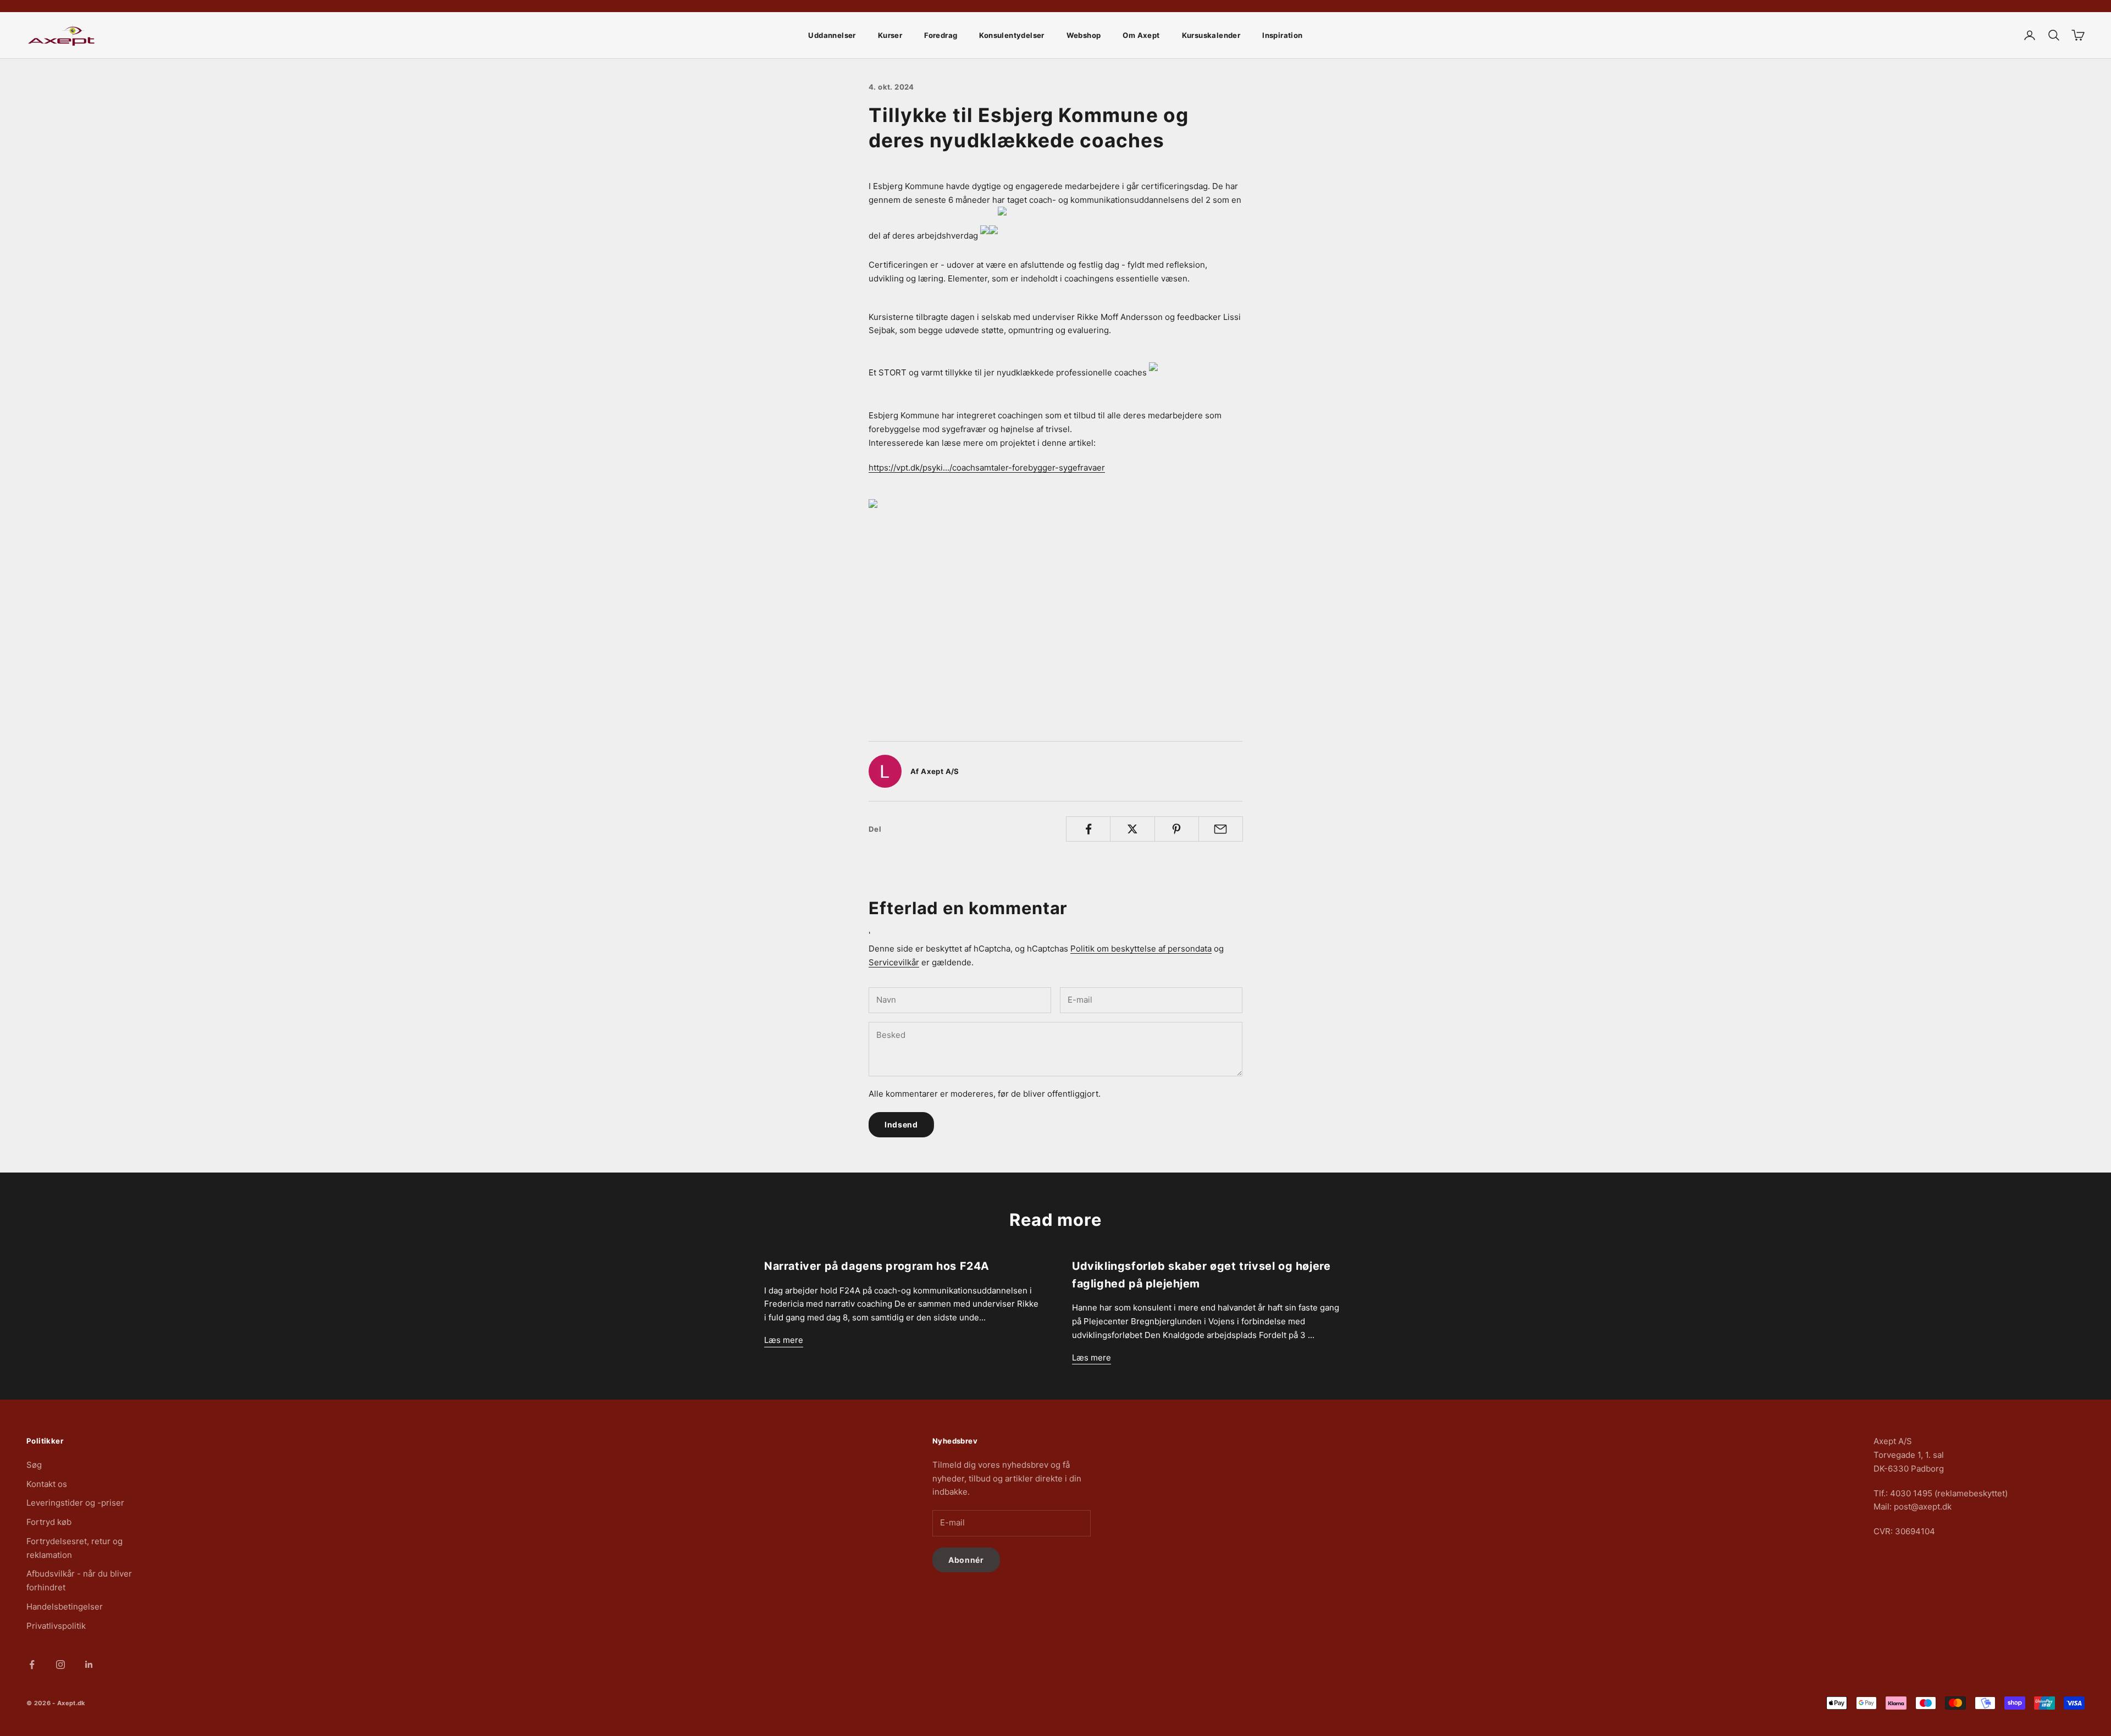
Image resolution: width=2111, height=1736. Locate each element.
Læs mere (784, 1340)
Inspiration (1282, 35)
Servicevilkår (894, 962)
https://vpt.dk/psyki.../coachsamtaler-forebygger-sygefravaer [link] (987, 468)
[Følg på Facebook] (32, 1665)
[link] (1055, 597)
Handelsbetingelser (65, 1607)
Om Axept (1141, 35)
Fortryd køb (49, 1522)
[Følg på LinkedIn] (89, 1665)
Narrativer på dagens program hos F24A (877, 1266)
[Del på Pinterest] (1177, 829)
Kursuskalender (1211, 35)
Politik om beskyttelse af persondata (1141, 949)
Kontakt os (47, 1484)
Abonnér (966, 1560)
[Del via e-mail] (1221, 829)
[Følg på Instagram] (60, 1665)
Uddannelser (832, 35)
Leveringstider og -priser (75, 1503)
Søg (34, 1465)
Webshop (1084, 35)
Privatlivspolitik (56, 1626)
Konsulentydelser (1012, 35)
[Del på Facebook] (1088, 829)
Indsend (901, 1124)
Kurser (890, 35)
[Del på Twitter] (1132, 829)
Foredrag (941, 35)
